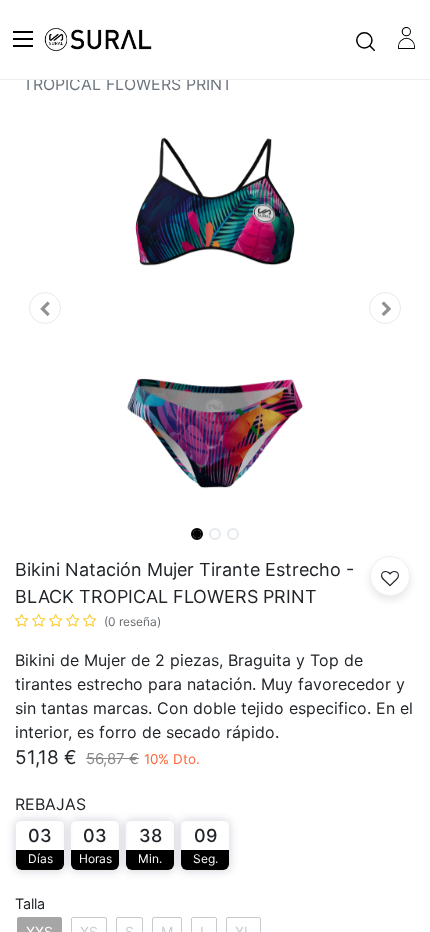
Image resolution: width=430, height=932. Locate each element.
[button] (45, 308)
